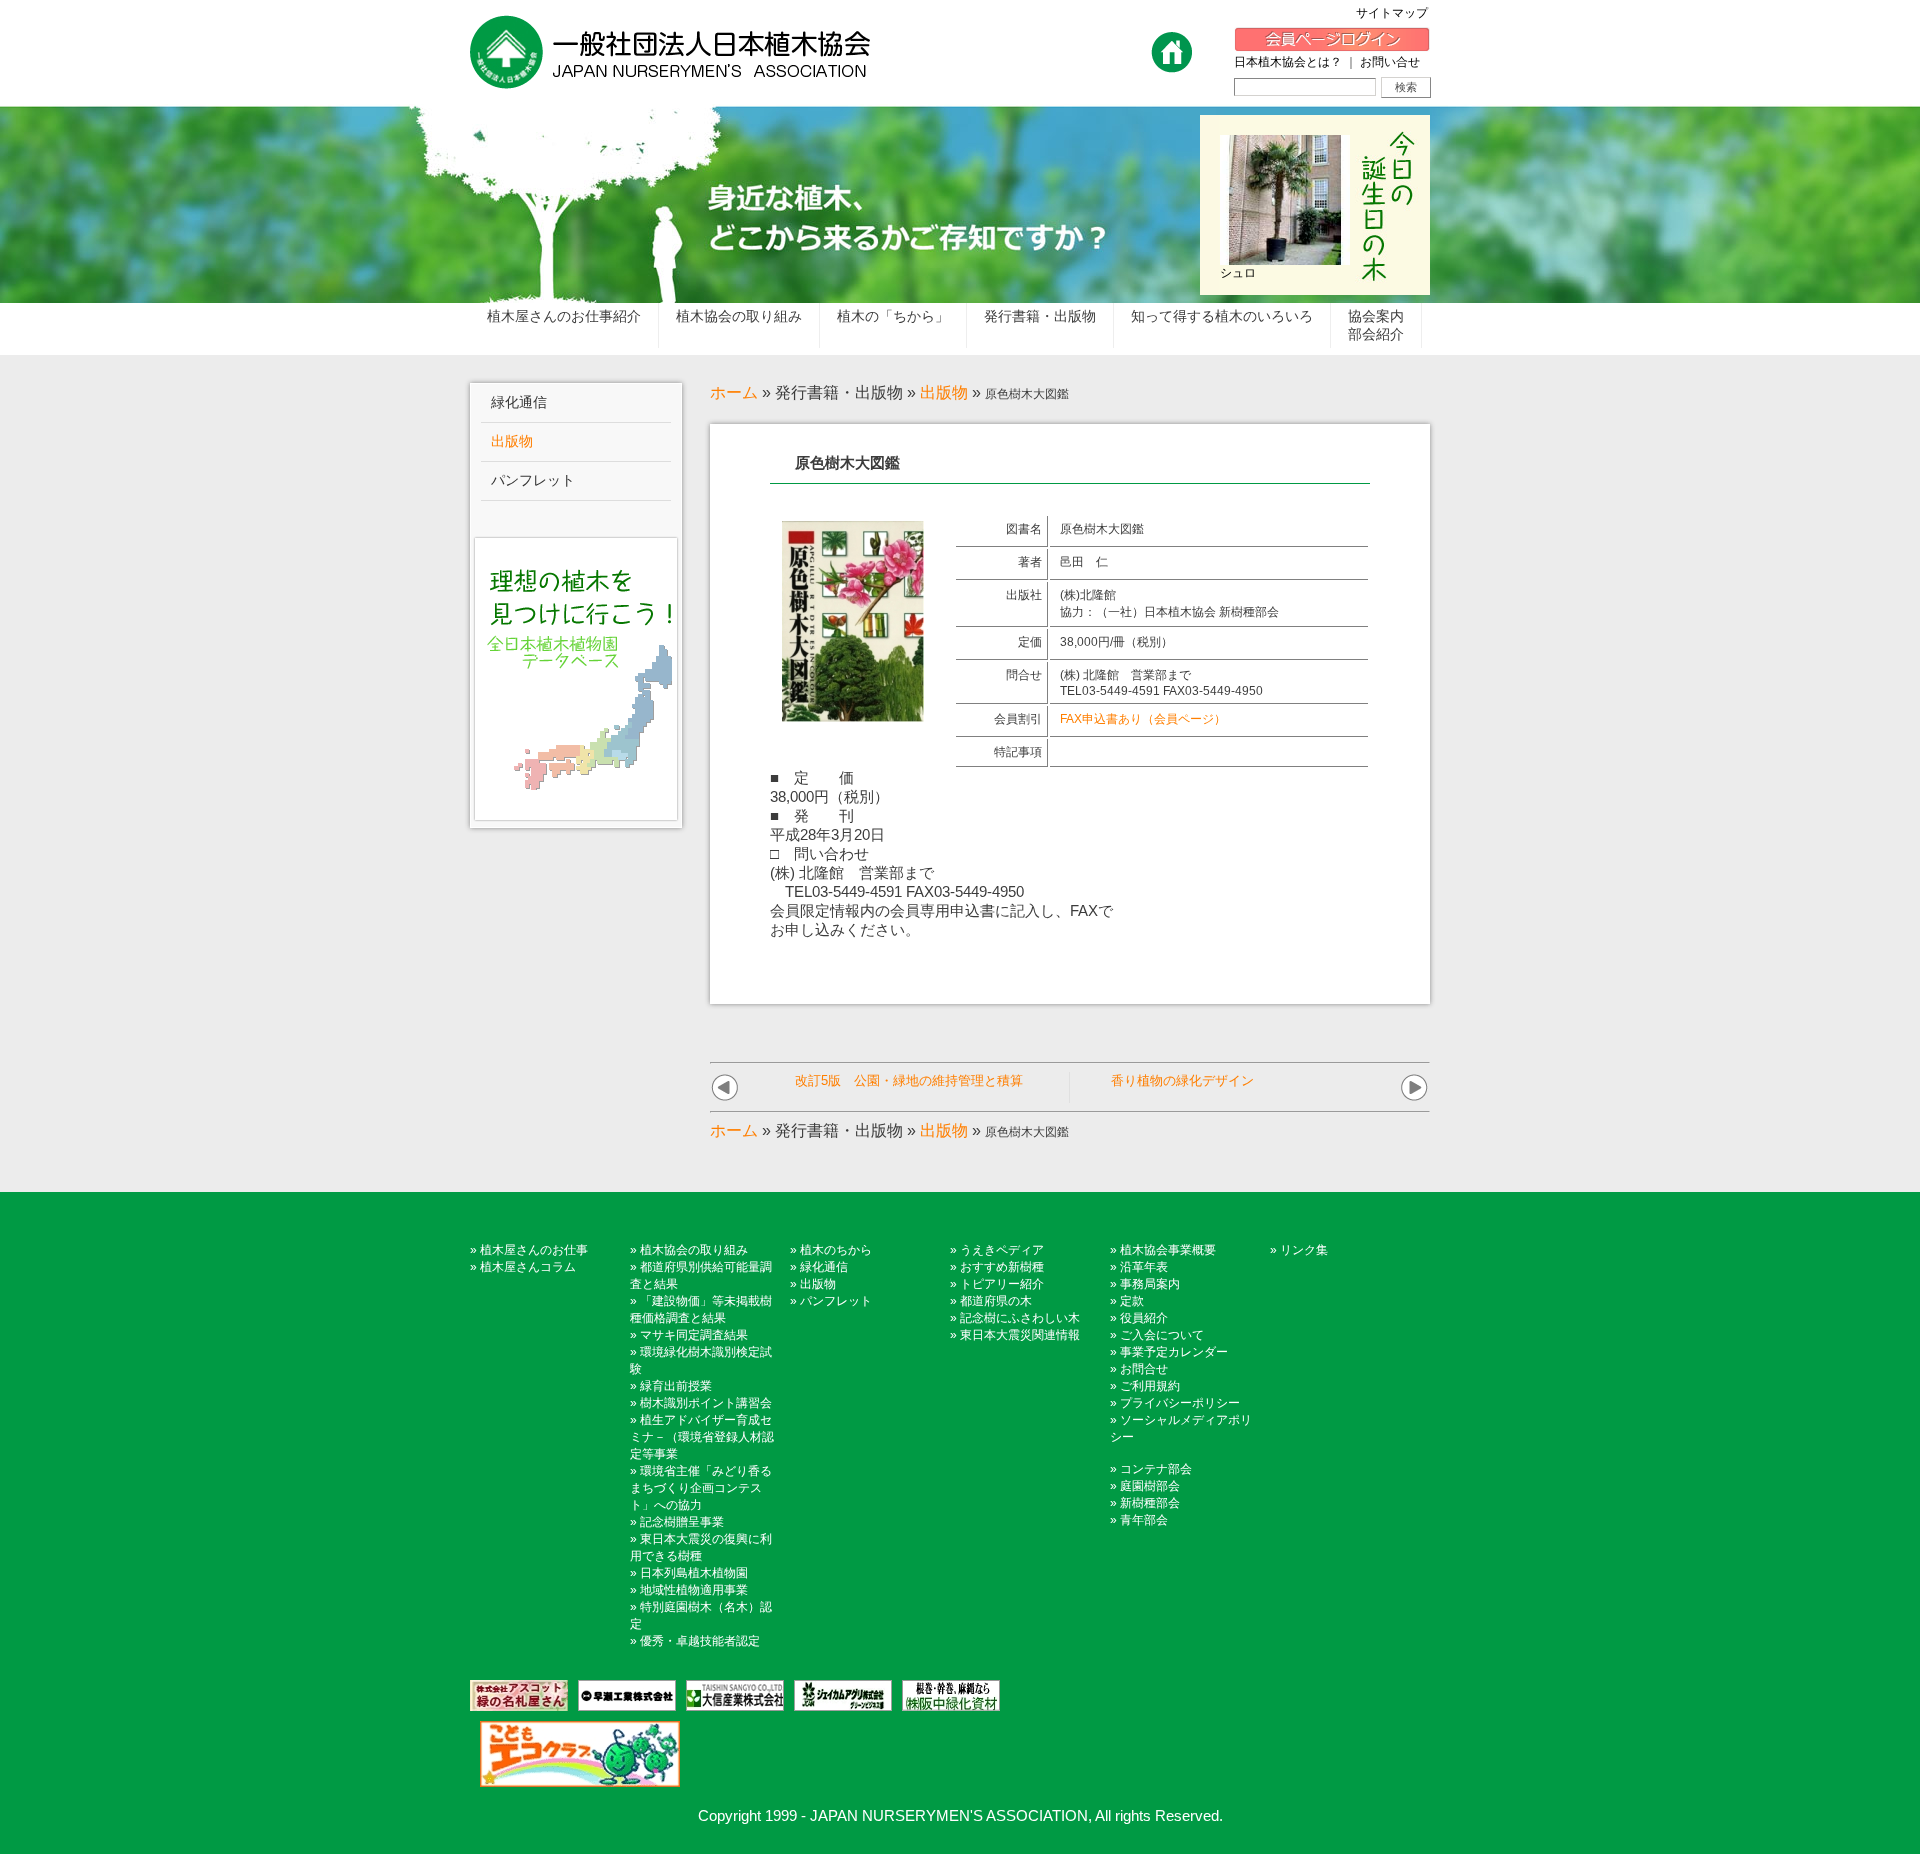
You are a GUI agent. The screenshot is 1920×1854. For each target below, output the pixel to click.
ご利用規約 (1150, 1386)
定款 (1132, 1301)
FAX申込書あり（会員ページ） (1143, 719)
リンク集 (1304, 1250)
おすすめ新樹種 (1002, 1267)
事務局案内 (1150, 1284)
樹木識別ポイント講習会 (706, 1403)
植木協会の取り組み (694, 1250)
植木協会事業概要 (1168, 1250)
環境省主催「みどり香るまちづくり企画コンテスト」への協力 (701, 1488)
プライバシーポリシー (1180, 1403)
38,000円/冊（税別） (1116, 642)
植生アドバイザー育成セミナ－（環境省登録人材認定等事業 (702, 1437)
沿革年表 (1144, 1267)
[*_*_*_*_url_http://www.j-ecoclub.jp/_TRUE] (575, 1754)
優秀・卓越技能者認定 (700, 1641)
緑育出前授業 (676, 1386)
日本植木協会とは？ (1288, 62)
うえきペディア (1002, 1250)
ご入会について (1162, 1335)
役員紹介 (1144, 1318)
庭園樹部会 (1150, 1486)
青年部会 (1144, 1520)
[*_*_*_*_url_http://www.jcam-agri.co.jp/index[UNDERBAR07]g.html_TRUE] (838, 1695)
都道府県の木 (996, 1301)
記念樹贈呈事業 (682, 1522)
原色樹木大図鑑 (1102, 529)
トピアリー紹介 (1002, 1284)
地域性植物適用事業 (694, 1590)
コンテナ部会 (1156, 1469)
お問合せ (1144, 1369)
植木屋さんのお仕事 (534, 1250)
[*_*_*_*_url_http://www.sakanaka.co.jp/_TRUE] (946, 1695)
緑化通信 (824, 1267)
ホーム (734, 392)
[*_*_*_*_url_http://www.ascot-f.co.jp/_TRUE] (519, 1695)
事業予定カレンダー (1174, 1352)
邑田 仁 (1084, 562)
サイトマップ (1398, 13)
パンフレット (836, 1301)
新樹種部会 (1150, 1503)
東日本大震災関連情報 (1020, 1335)
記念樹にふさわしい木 (1020, 1318)
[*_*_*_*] (853, 714)
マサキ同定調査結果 (694, 1335)
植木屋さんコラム (528, 1267)
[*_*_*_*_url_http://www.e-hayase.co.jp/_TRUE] (622, 1695)
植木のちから (836, 1250)
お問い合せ (1390, 62)
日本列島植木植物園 (694, 1573)
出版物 (944, 392)
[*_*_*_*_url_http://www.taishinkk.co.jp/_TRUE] (730, 1695)
